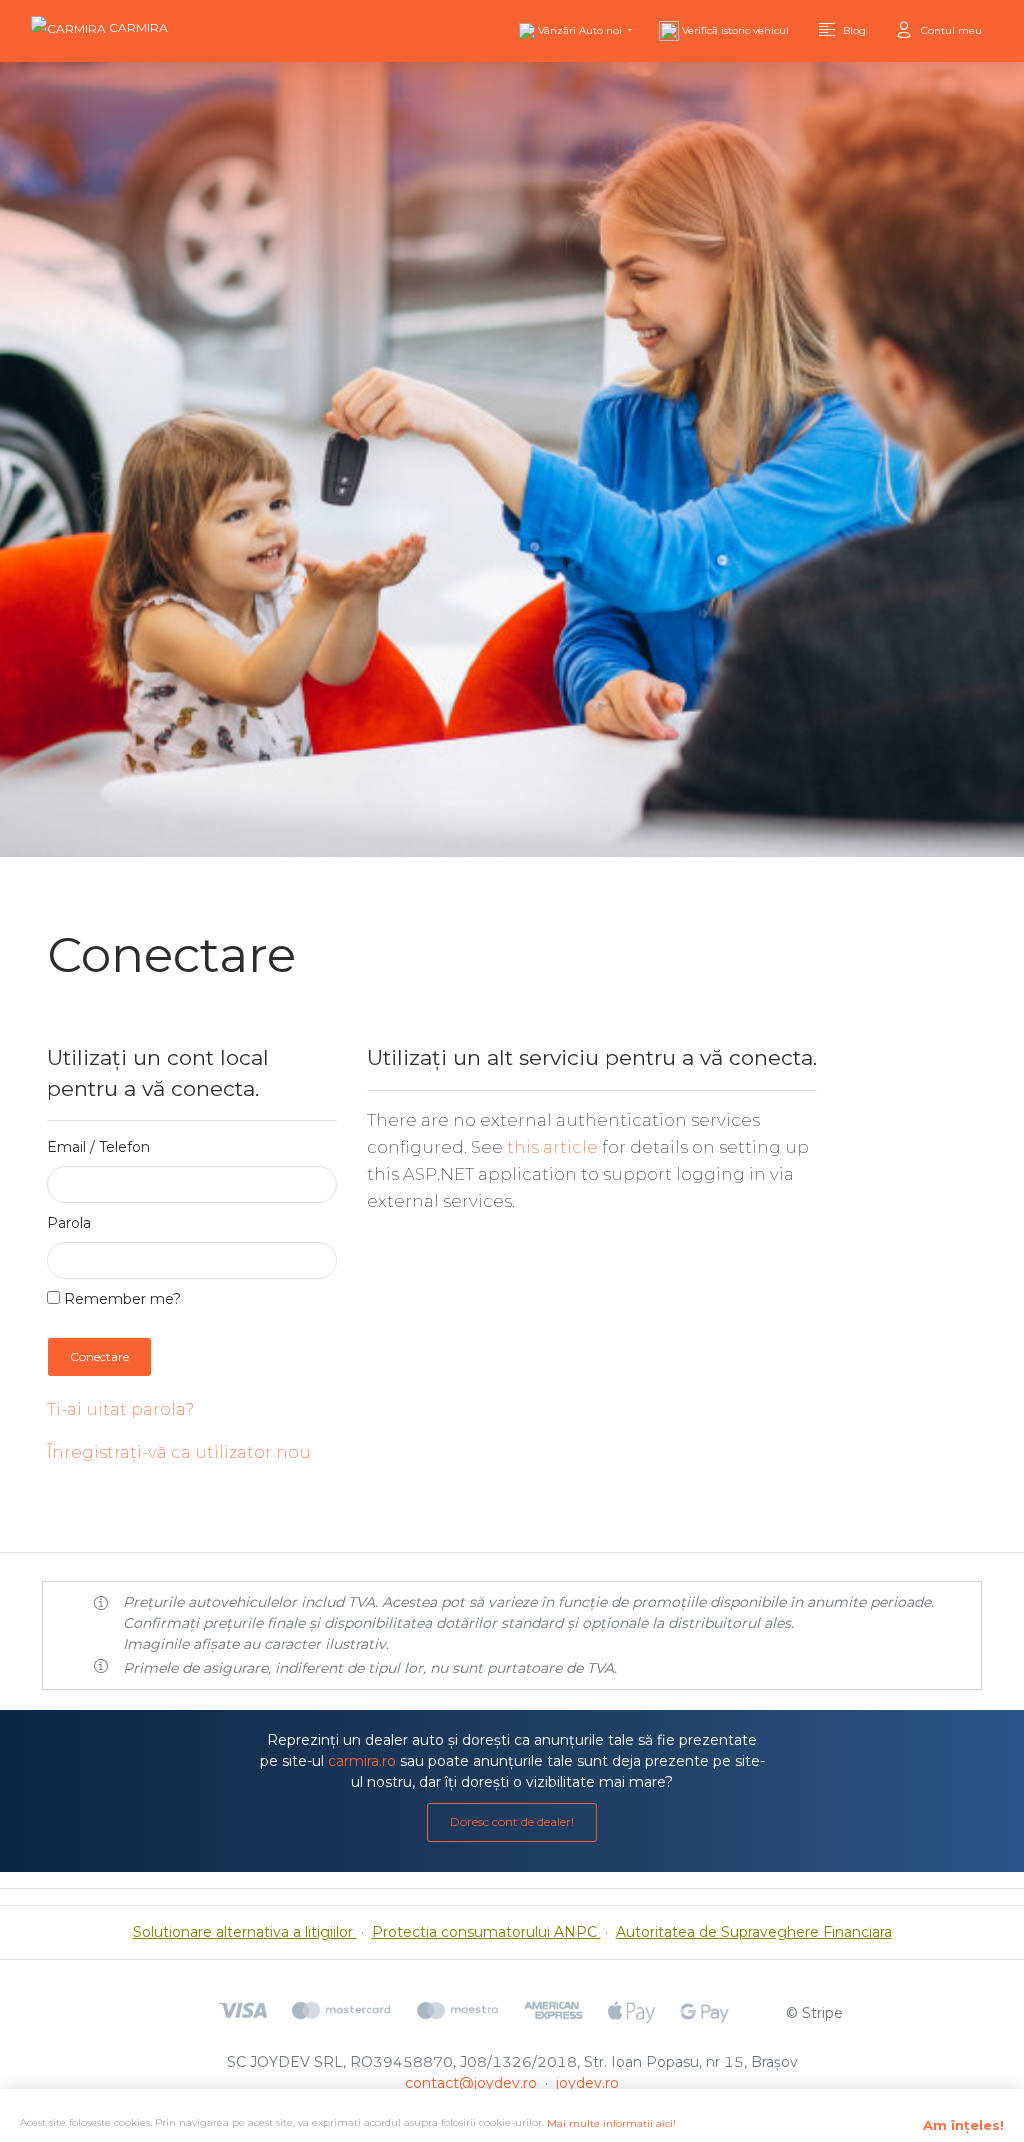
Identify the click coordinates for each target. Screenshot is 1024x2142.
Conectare (99, 1356)
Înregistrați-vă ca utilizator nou (179, 1452)
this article (552, 1147)
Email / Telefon (98, 1147)
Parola (69, 1223)
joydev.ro (587, 2083)
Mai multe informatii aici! (611, 2123)
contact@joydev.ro (471, 2083)
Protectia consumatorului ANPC (486, 1932)
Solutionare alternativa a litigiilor (245, 1932)
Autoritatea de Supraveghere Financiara (754, 1932)
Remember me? (120, 1299)
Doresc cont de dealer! (512, 1821)
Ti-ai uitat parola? (120, 1409)
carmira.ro (362, 1761)
